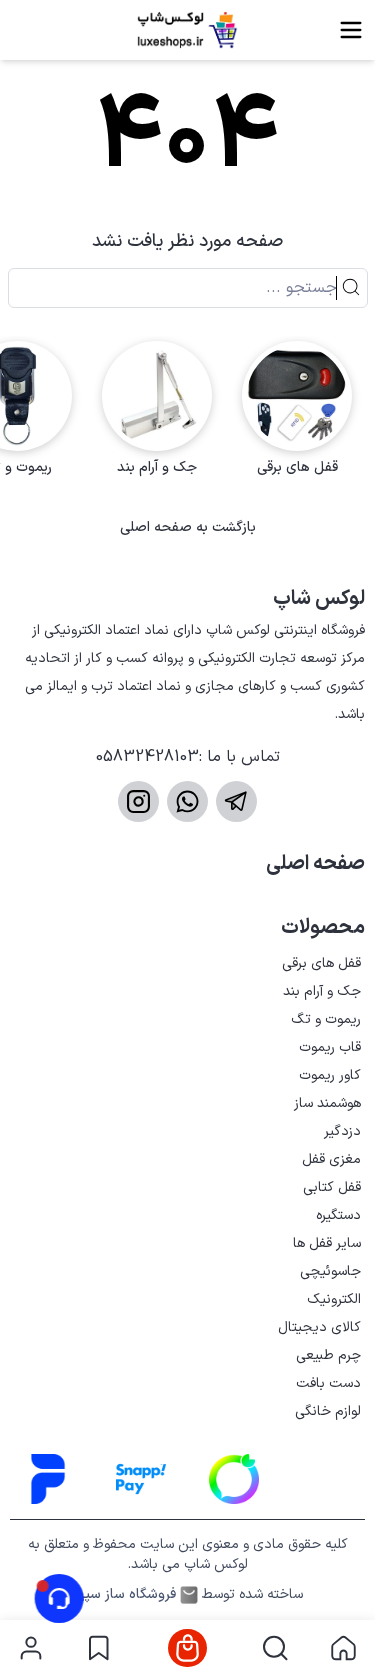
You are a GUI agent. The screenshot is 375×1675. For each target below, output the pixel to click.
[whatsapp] (187, 801)
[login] (31, 1648)
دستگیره (338, 1215)
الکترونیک (334, 1299)
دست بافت (328, 1383)
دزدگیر (342, 1131)
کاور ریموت (330, 1075)
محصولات (323, 928)
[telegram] (236, 801)
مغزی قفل (331, 1159)
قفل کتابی (332, 1187)
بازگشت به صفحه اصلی (188, 528)
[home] (343, 1648)
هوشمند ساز (327, 1103)
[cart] (187, 1648)
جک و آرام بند (322, 991)
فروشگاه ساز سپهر (124, 1595)
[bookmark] (98, 1648)
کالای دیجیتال (319, 1327)
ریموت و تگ (326, 1019)
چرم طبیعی (328, 1355)
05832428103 (147, 757)
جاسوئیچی (330, 1271)
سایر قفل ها (327, 1243)
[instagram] (138, 801)
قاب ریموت (330, 1047)
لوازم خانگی (328, 1411)
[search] (275, 1648)
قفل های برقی (321, 963)
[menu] (351, 30)
